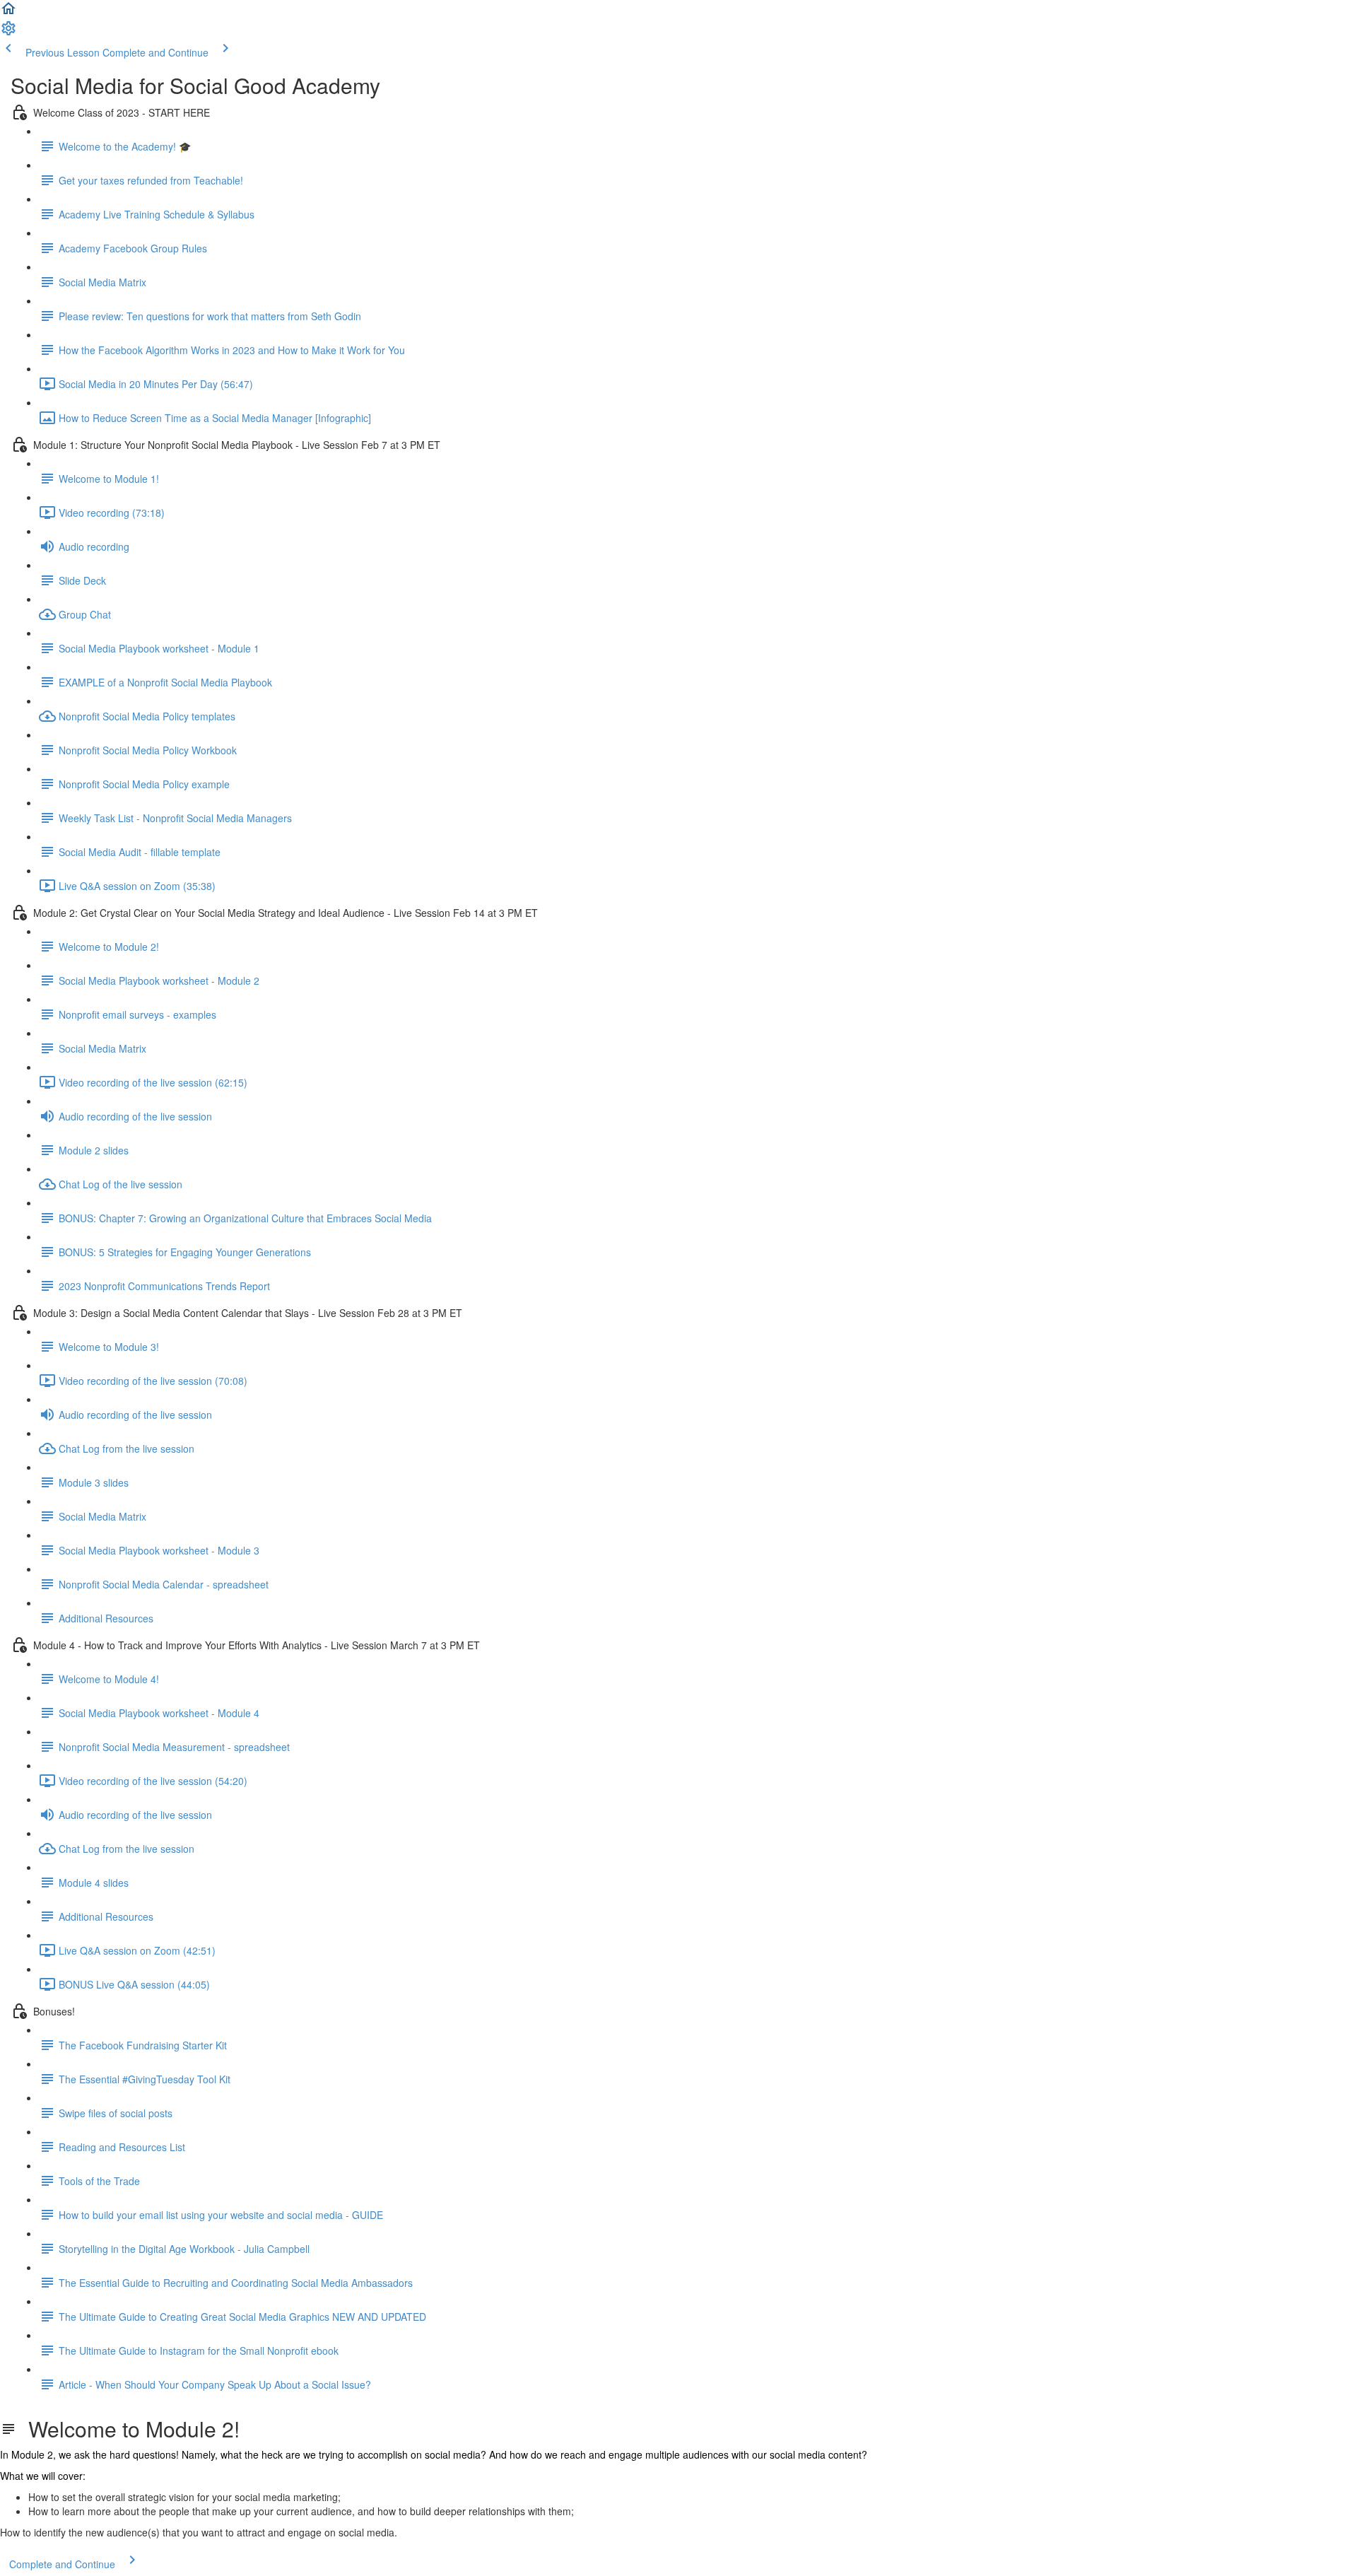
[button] (8, 13)
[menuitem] (8, 33)
